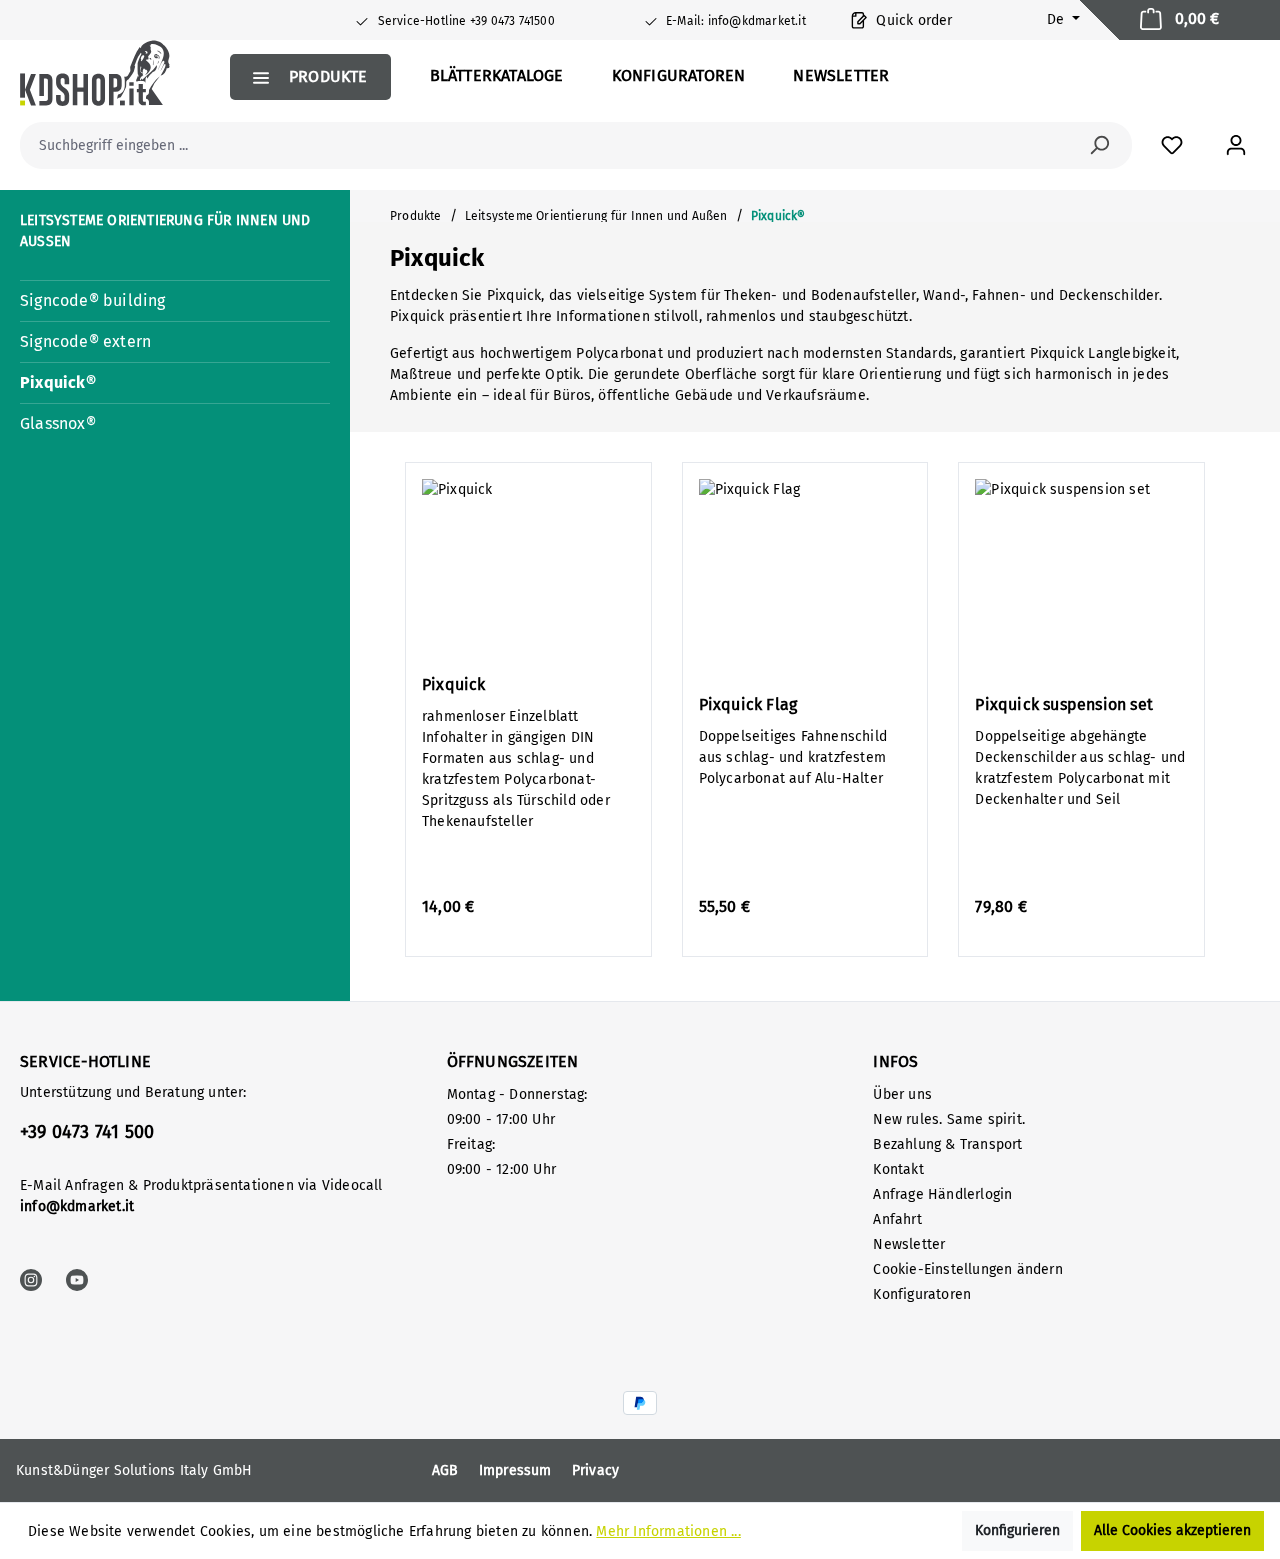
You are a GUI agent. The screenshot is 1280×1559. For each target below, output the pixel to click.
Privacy (595, 1470)
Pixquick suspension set (1064, 704)
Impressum (515, 1470)
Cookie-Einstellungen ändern (967, 1269)
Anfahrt (897, 1219)
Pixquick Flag (748, 704)
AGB (445, 1470)
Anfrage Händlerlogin (942, 1194)
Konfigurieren (1017, 1530)
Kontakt (898, 1169)
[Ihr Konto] (1236, 145)
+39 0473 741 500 (87, 1132)
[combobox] (553, 145)
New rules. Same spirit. (949, 1119)
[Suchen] (1099, 145)
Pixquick (454, 684)
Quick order (912, 20)
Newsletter (909, 1244)
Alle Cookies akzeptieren (1172, 1530)
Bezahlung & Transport (947, 1144)
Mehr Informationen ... (668, 1531)
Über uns (902, 1094)
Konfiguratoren (922, 1294)
